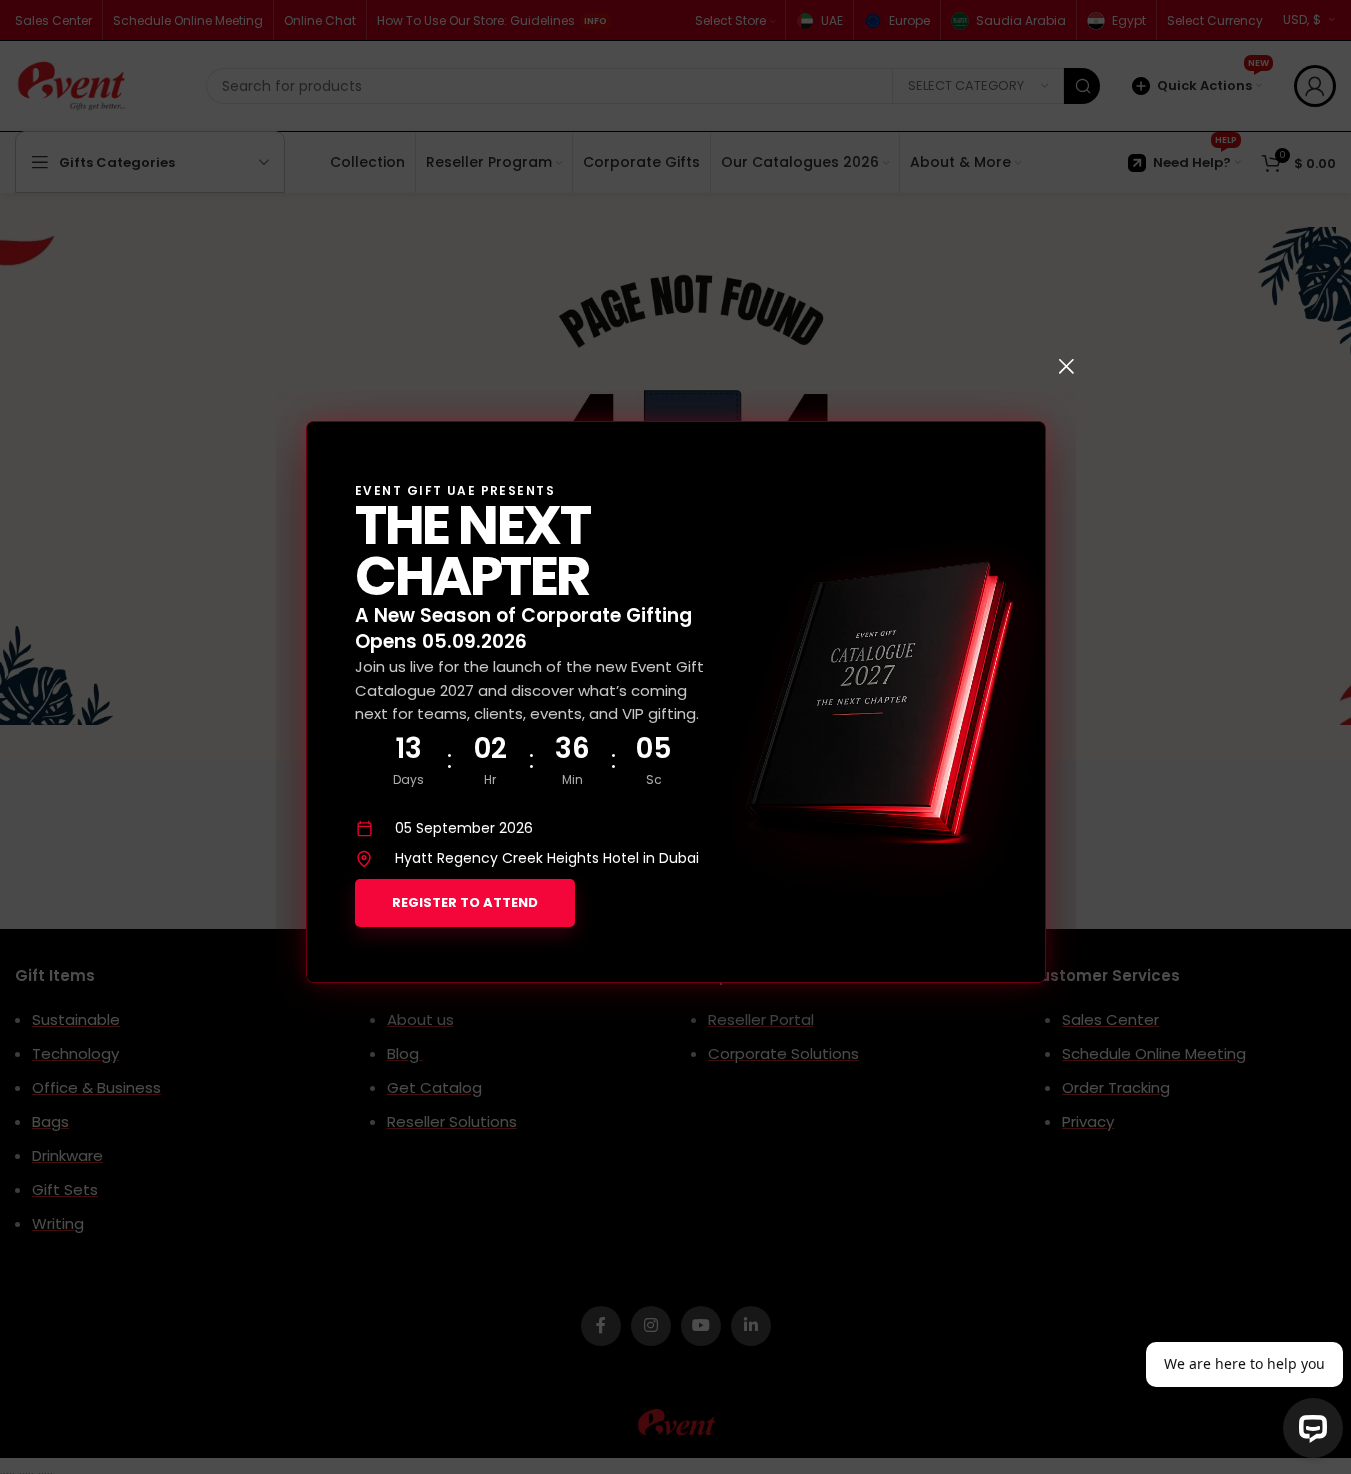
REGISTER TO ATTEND (465, 902)
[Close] (1066, 366)
